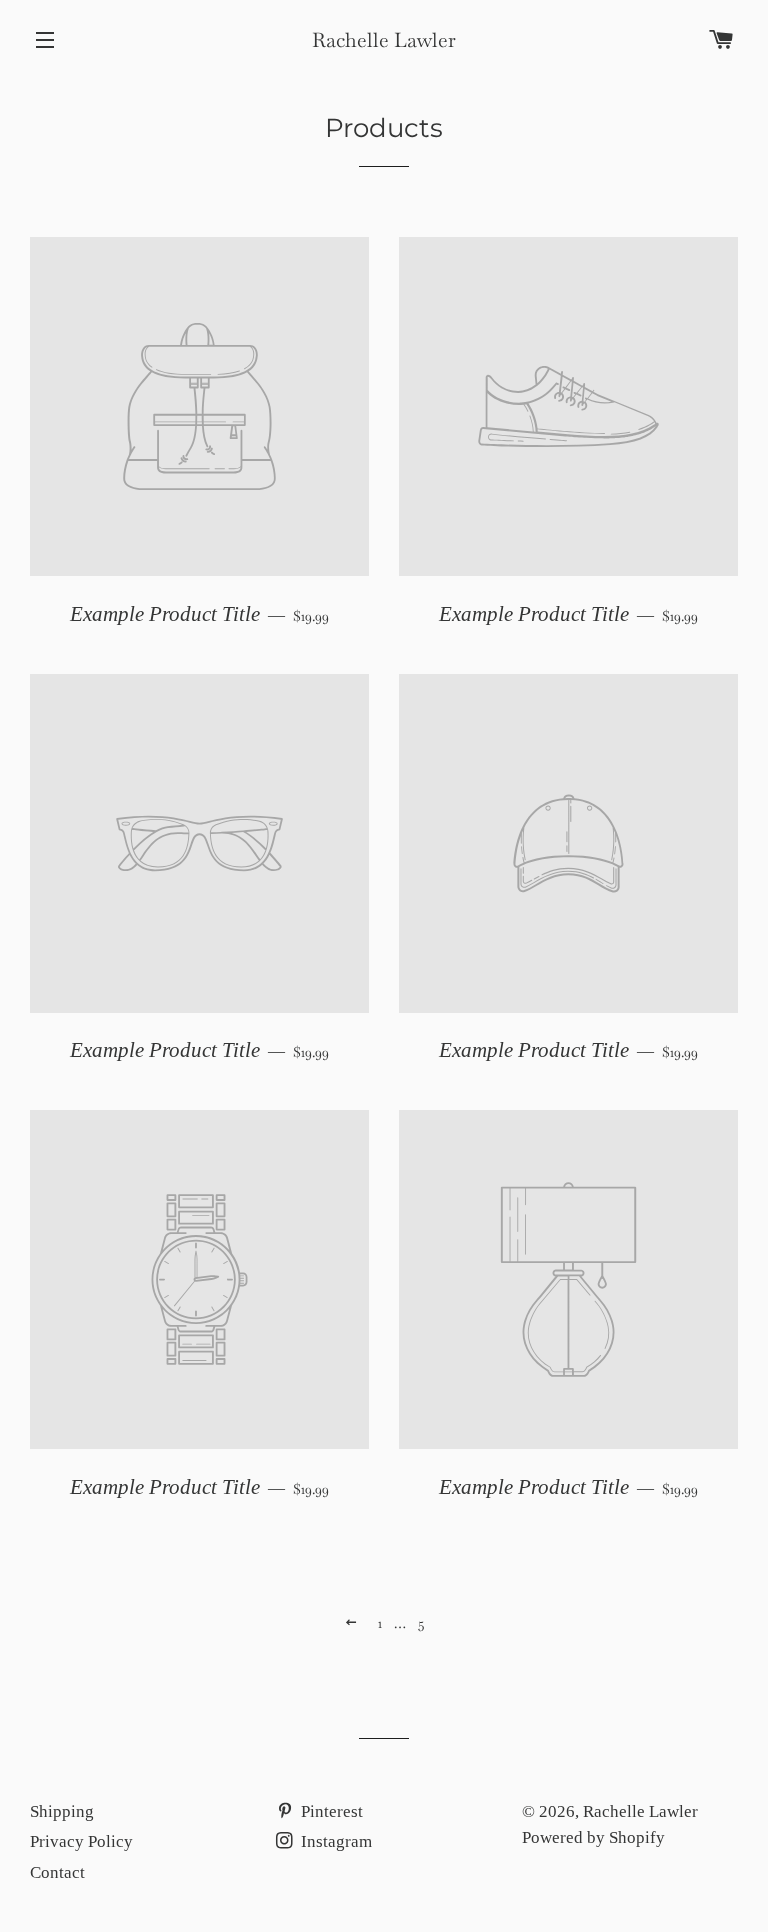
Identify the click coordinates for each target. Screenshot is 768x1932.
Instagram (334, 1841)
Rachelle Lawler (384, 40)
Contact (57, 1872)
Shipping (62, 1811)
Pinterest (330, 1811)
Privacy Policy (81, 1841)
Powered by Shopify (593, 1837)
